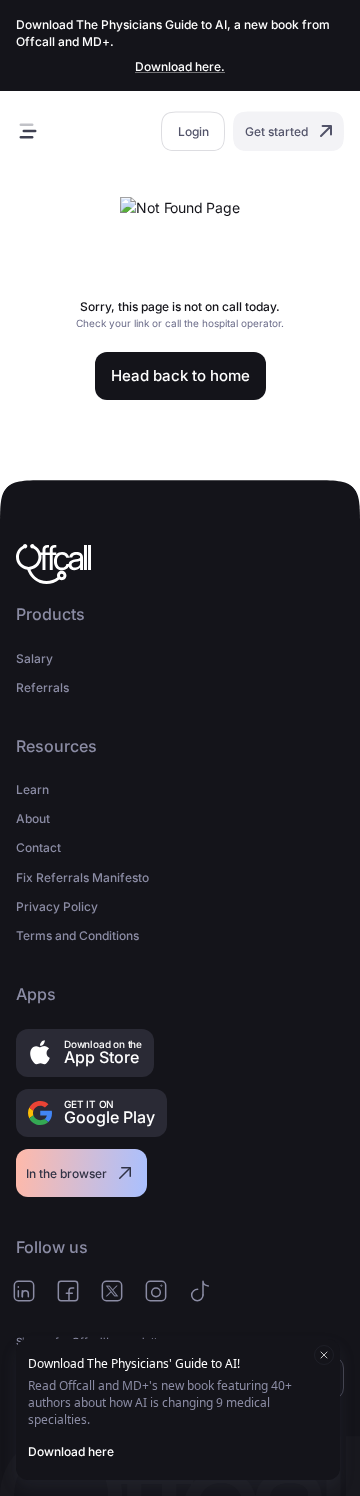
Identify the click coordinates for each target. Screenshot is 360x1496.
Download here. (180, 66)
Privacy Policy (57, 906)
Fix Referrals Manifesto (82, 877)
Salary (34, 658)
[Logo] (53, 564)
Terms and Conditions (77, 935)
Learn (32, 789)
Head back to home (180, 375)
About (33, 818)
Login (193, 131)
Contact (38, 847)
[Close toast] (324, 1355)
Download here (71, 1451)
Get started (276, 131)
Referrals (42, 687)
